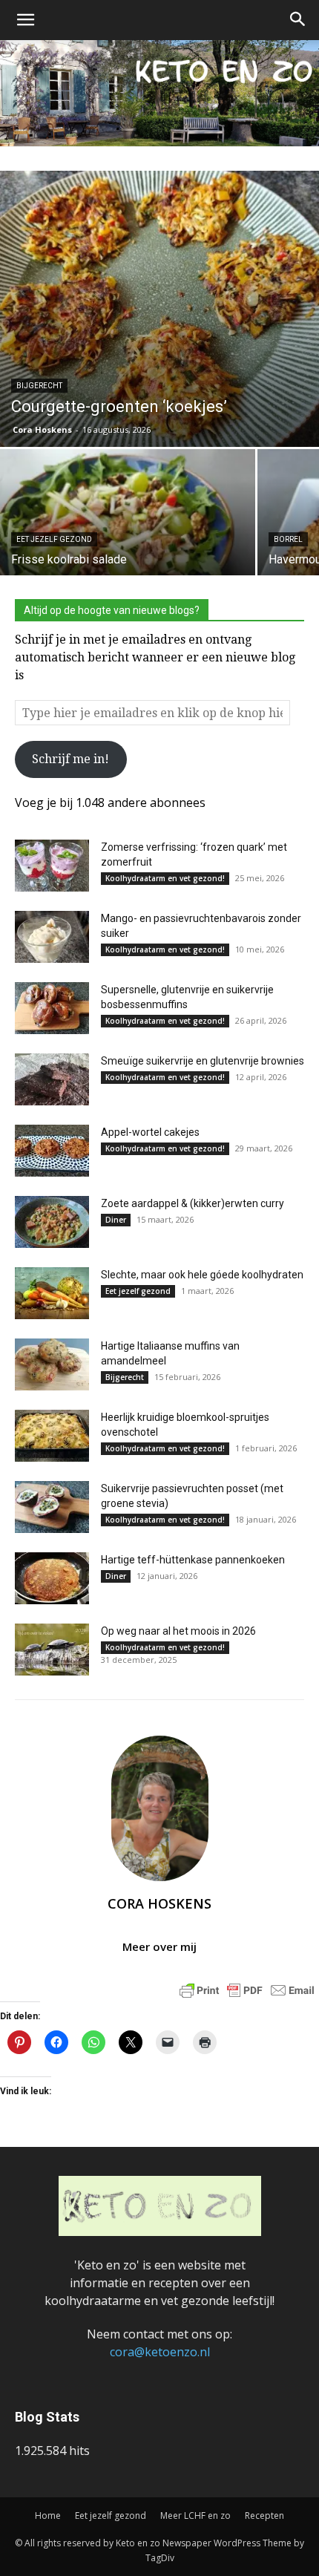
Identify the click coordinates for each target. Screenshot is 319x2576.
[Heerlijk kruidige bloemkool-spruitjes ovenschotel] (52, 1436)
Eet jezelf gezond (54, 539)
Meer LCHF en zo (195, 2515)
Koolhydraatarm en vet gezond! (165, 878)
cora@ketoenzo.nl (160, 2352)
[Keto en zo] (159, 93)
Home (48, 2515)
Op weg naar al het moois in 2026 (178, 1631)
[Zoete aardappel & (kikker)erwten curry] (52, 1222)
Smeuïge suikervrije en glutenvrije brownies (203, 1061)
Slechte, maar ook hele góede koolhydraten (202, 1275)
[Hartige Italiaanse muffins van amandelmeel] (52, 1364)
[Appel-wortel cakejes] (52, 1151)
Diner (116, 1220)
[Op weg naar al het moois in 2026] (52, 1650)
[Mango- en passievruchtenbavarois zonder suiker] (52, 937)
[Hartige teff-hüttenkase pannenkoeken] (52, 1578)
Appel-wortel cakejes (150, 1132)
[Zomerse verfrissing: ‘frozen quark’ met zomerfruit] (52, 866)
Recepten (264, 2515)
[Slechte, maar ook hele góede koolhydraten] (52, 1293)
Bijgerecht (39, 386)
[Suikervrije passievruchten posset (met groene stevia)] (52, 1507)
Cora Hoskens (42, 429)
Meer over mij (159, 1946)
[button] (25, 20)
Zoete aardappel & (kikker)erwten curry (193, 1203)
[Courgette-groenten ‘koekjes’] (159, 309)
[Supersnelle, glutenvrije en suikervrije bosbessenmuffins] (52, 1008)
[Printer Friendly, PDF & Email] (247, 1989)
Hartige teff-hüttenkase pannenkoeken (193, 1560)
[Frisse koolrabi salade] (128, 545)
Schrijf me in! (70, 759)
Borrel (288, 539)
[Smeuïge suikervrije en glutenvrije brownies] (52, 1079)
